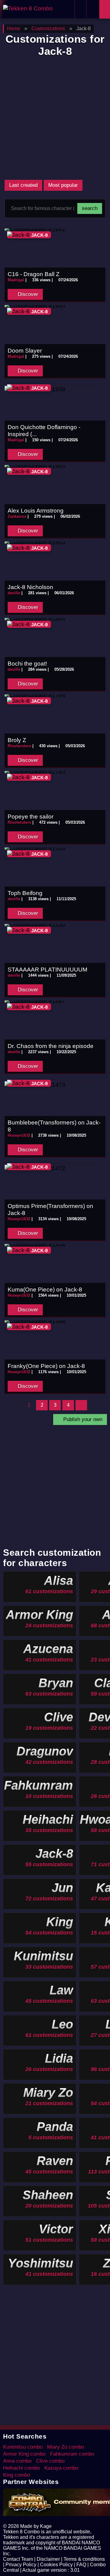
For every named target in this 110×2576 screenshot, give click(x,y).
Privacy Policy (21, 2565)
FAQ (81, 2565)
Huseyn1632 (19, 1135)
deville (14, 593)
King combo (16, 2475)
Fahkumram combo (72, 2454)
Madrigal (16, 280)
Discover (27, 294)
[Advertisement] (55, 118)
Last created (23, 185)
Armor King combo (24, 2454)
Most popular (63, 185)
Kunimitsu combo (23, 2447)
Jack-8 (39, 235)
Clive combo (50, 2461)
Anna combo (17, 2461)
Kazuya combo (61, 2468)
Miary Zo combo (66, 2447)
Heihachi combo (21, 2468)
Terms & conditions (84, 2559)
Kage (46, 2526)
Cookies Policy (56, 2565)
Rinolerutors (19, 746)
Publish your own (82, 1419)
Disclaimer (48, 2559)
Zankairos (17, 516)
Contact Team (18, 2559)
